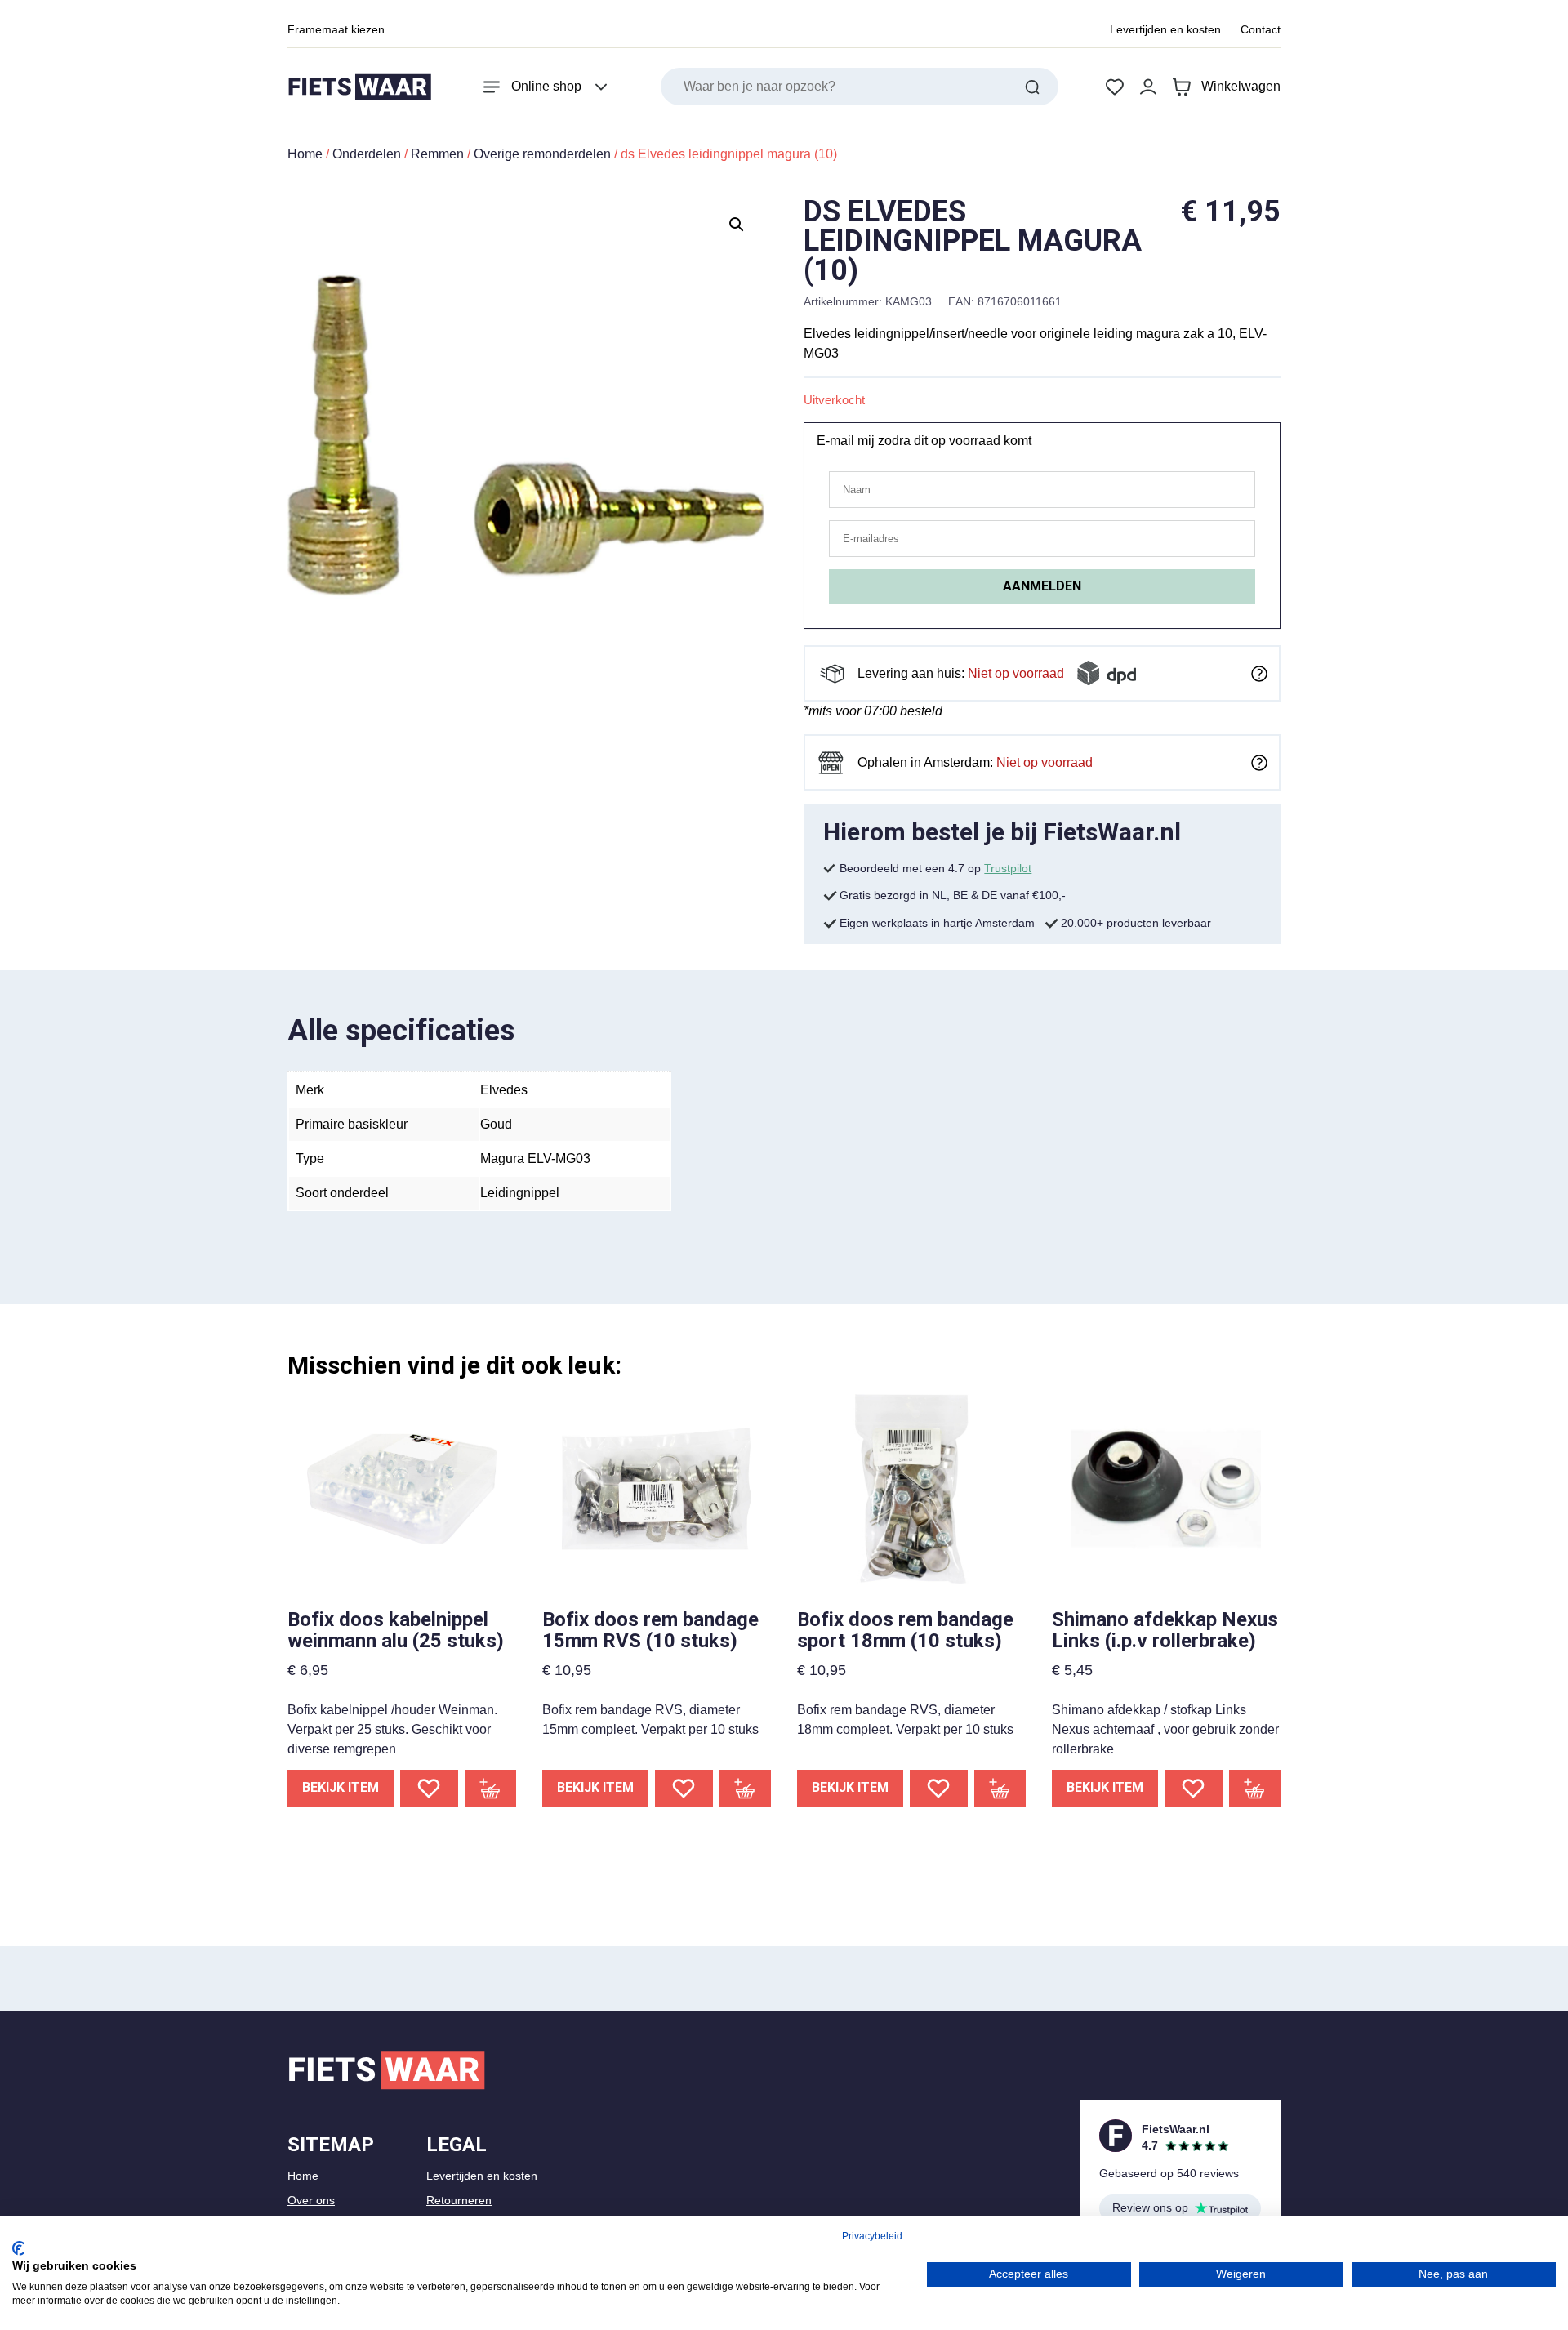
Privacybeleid (872, 2236)
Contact (1261, 29)
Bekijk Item (341, 1787)
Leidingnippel (520, 1193)
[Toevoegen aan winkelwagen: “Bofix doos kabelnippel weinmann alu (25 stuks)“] (491, 1788)
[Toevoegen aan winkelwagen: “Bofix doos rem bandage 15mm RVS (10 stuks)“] (746, 1788)
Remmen (437, 154)
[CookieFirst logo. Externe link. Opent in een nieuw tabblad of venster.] (18, 2248)
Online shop (546, 86)
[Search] (1032, 87)
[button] (737, 225)
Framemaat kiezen (336, 29)
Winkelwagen (1241, 86)
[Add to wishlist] (429, 1788)
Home (305, 154)
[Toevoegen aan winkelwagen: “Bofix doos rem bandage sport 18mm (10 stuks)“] (1000, 1788)
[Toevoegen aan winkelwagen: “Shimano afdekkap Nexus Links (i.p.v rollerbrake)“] (1255, 1788)
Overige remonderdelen (542, 154)
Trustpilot (1008, 868)
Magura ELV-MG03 (535, 1158)
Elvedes (504, 1090)
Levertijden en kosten (1165, 29)
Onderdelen (367, 154)
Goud (496, 1124)
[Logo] (359, 87)
